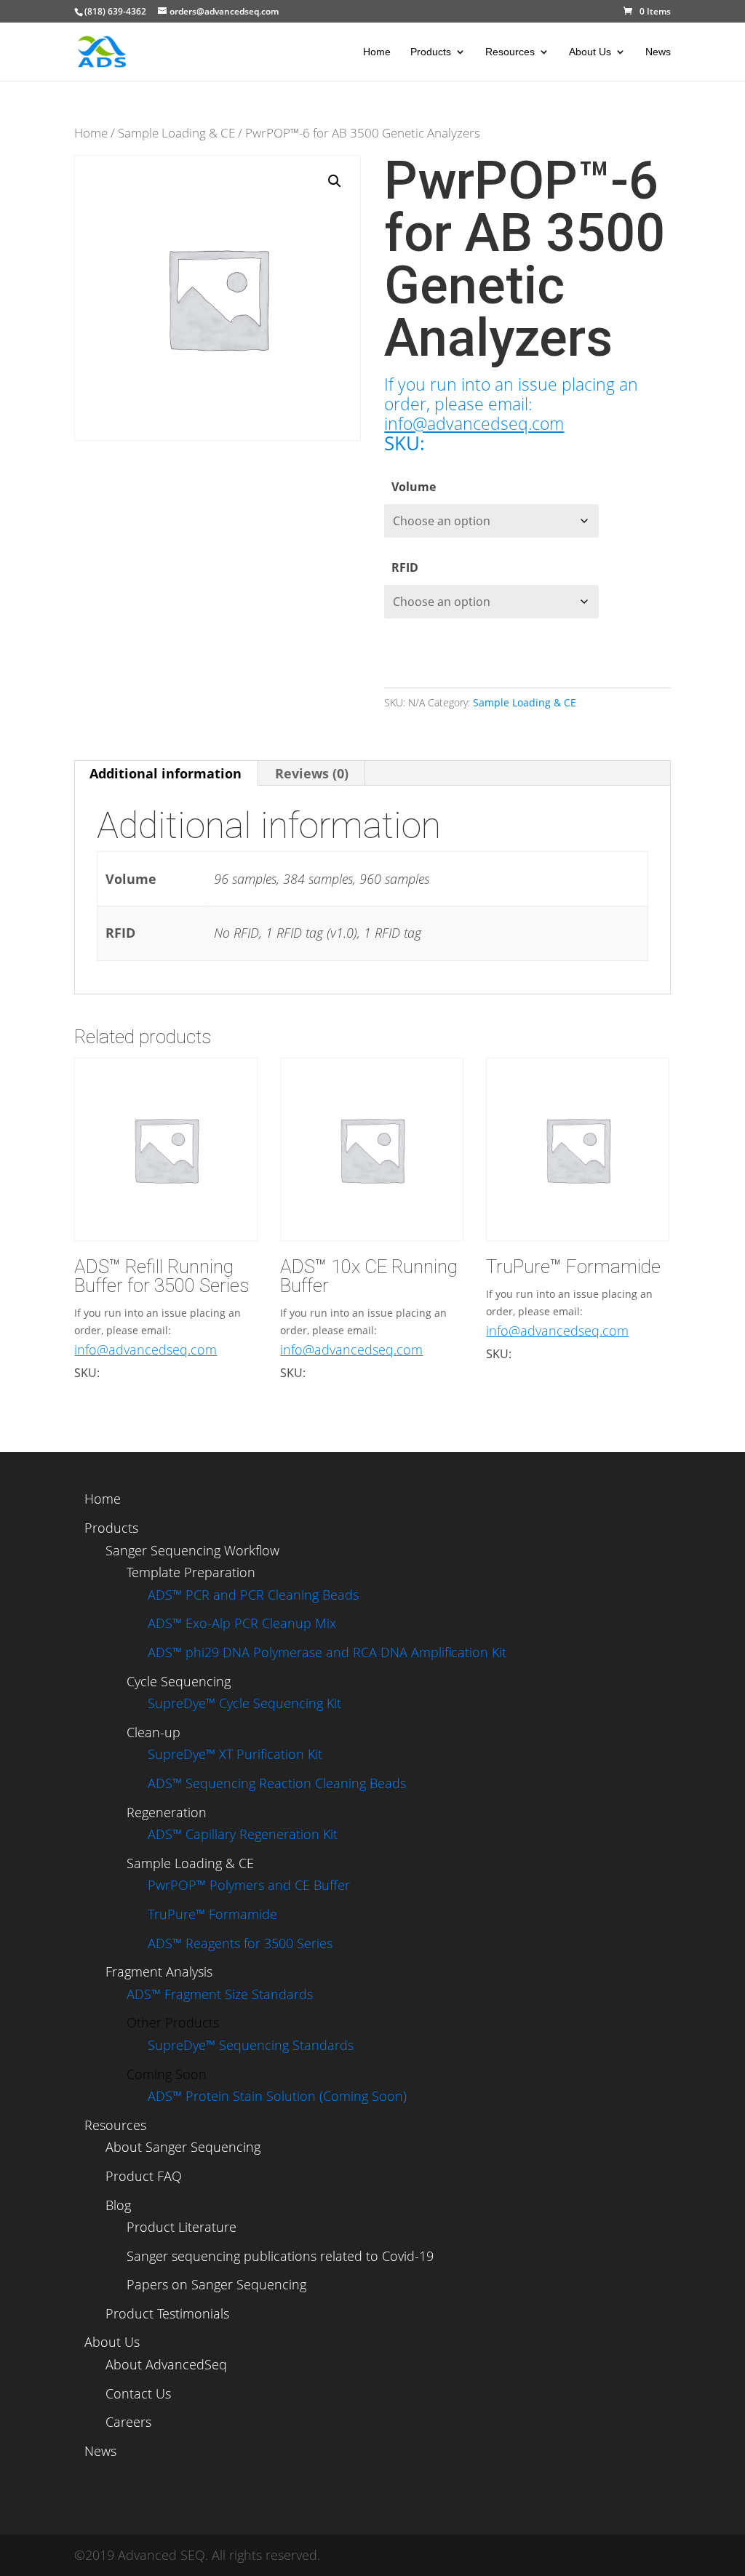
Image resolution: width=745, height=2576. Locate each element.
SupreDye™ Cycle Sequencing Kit (244, 1703)
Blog (118, 2205)
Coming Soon (167, 2074)
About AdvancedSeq (166, 2364)
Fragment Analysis (159, 1971)
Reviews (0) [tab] (312, 773)
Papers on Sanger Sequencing (216, 2284)
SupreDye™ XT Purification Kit (235, 1754)
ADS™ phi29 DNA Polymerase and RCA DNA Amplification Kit (327, 1652)
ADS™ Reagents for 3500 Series (240, 1943)
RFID (405, 567)
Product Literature (182, 2227)
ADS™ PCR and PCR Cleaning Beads (253, 1595)
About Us (590, 52)
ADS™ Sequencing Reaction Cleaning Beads (277, 1783)
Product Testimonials (167, 2313)
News (658, 52)
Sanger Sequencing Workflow (192, 1550)
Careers (128, 2422)
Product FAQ (144, 2176)
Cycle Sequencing (179, 1681)
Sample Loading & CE (176, 133)
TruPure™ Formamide (212, 1914)
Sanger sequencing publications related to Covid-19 (280, 2256)
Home (377, 52)
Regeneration (167, 1812)
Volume (414, 487)
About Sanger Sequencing (183, 2147)
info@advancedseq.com (474, 424)
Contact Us (138, 2393)
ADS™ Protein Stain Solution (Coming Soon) (277, 2096)
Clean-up (154, 1732)
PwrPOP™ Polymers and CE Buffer (249, 1885)
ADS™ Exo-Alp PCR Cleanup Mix (242, 1623)
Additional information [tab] (166, 773)
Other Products (173, 2022)
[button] (335, 181)
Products (431, 52)
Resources (510, 52)
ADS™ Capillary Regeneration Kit (243, 1834)
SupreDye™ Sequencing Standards (251, 2045)
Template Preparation (191, 1572)
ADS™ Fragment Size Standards (220, 1994)
